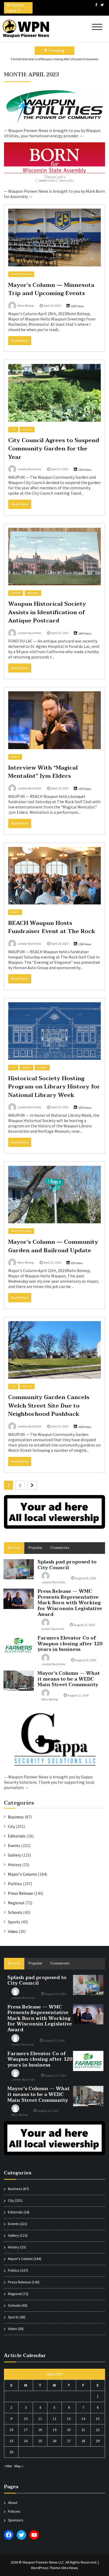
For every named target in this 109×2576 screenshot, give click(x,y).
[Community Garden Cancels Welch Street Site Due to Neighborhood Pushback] (54, 1350)
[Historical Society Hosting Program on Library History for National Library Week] (54, 1031)
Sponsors (16, 2520)
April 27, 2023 (60, 469)
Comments (60, 1548)
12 (54, 2419)
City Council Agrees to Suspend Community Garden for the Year (54, 449)
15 (98, 2419)
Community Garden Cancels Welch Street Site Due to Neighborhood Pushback (49, 1406)
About (13, 2503)
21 (83, 2430)
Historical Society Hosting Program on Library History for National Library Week (54, 1087)
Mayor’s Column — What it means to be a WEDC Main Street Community (69, 1679)
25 (40, 2441)
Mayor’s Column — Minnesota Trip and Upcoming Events (51, 289)
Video (13, 1931)
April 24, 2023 (60, 944)
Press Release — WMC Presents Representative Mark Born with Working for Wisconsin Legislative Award (70, 1603)
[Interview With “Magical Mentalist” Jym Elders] (54, 720)
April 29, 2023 (52, 305)
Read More (20, 341)
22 (98, 2430)
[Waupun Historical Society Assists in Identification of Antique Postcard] (54, 557)
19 (54, 2430)
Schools (15, 1912)
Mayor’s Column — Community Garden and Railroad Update (53, 1246)
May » (19, 2466)
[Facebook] (96, 5)
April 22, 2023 (52, 1262)
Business (16, 1817)
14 (83, 2419)
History (16, 593)
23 (11, 2441)
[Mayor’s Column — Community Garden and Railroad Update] (54, 1195)
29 (98, 2441)
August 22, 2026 (78, 1695)
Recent (14, 1548)
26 (54, 2441)
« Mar (8, 2466)
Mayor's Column (21, 274)
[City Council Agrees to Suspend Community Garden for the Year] (54, 393)
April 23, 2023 (60, 1107)
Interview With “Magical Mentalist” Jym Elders (43, 772)
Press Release (21, 1893)
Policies (14, 2511)
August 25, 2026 (84, 1625)
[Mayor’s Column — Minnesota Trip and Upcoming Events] (54, 237)
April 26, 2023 (60, 633)
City (13, 430)
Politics (27, 430)
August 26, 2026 (86, 1578)
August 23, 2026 (86, 1660)
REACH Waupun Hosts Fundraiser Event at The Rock (52, 927)
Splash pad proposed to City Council (67, 1565)
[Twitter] (102, 5)
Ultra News (70, 2568)
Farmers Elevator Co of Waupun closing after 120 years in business (54, 59)
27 (69, 2441)
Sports (14, 1922)
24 (26, 2441)
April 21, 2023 (60, 1426)
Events (15, 757)
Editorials (17, 1836)
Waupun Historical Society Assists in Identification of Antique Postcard (47, 612)
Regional (33, 593)
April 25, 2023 (60, 788)
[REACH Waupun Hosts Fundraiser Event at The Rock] (54, 876)
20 (69, 2430)
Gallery (14, 1855)
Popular (35, 1548)
